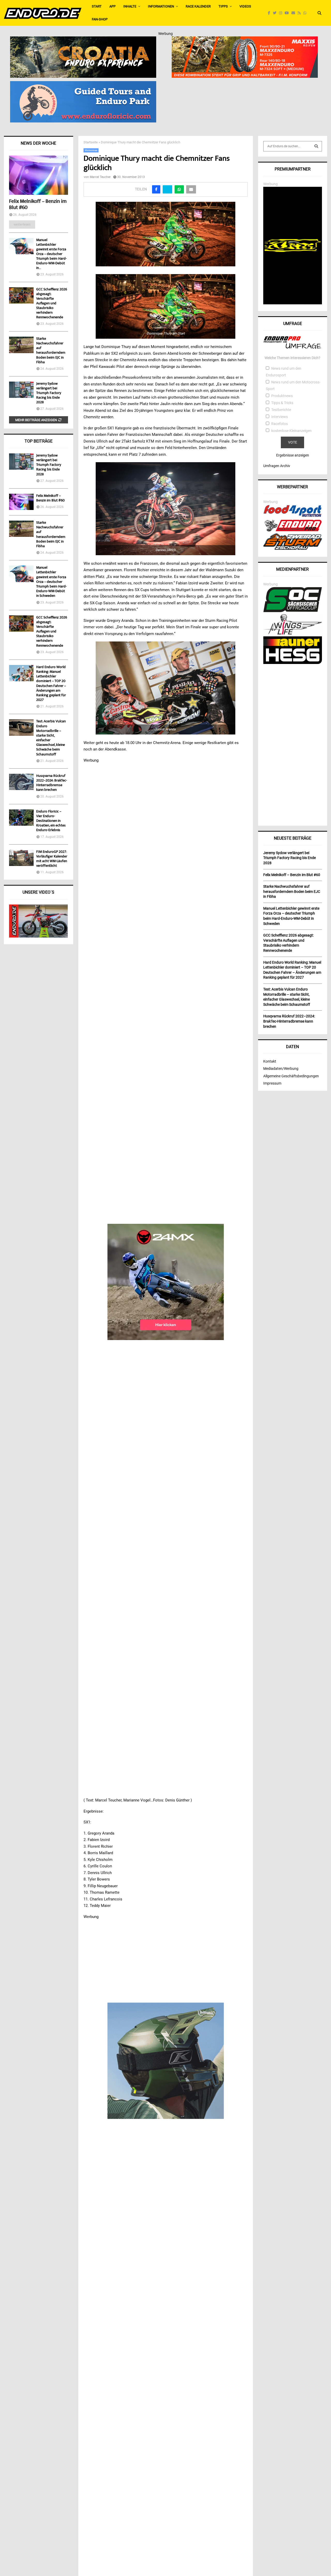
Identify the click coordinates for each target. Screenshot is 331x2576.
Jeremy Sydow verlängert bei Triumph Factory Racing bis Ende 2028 (49, 393)
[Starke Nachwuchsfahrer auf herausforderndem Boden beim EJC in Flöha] (21, 345)
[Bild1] (83, 40)
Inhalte (130, 6)
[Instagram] (282, 13)
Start (97, 6)
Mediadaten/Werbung (281, 1069)
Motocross (91, 150)
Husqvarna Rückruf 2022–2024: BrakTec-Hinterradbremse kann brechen (52, 783)
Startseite (91, 142)
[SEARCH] (316, 146)
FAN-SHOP (100, 19)
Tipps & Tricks (282, 403)
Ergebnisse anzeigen (293, 455)
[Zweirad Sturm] (293, 548)
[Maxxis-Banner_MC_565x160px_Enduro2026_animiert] (245, 40)
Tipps (223, 6)
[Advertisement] (293, 743)
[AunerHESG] (293, 663)
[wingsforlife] (293, 633)
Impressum (272, 1083)
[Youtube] (288, 13)
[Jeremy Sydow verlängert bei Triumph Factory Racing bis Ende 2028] (21, 390)
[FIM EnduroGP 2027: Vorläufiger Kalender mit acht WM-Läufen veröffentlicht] (21, 858)
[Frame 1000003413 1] (166, 1282)
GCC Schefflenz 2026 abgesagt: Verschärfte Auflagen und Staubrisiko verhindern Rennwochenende (52, 304)
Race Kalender (198, 6)
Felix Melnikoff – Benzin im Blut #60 (38, 205)
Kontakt (270, 1061)
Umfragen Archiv (277, 466)
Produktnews (282, 396)
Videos (245, 6)
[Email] (295, 13)
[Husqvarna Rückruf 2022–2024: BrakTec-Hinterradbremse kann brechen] (21, 782)
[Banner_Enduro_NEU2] (83, 84)
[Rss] (300, 13)
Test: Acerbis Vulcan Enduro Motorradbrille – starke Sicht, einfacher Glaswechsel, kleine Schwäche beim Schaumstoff (51, 738)
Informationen (161, 6)
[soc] (293, 611)
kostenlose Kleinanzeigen (291, 431)
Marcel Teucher (100, 177)
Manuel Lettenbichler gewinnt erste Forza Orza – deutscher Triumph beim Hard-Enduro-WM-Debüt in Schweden (51, 582)
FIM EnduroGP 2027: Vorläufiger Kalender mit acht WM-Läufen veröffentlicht (52, 859)
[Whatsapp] (306, 13)
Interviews (280, 417)
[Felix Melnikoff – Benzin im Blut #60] (39, 175)
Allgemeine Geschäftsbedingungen (291, 1076)
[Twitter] (276, 13)
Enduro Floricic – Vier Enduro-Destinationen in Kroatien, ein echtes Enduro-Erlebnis (51, 821)
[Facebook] (270, 13)
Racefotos (280, 424)
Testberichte (281, 410)
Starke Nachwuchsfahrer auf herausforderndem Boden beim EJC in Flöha (51, 351)
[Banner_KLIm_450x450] (166, 2061)
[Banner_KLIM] (293, 303)
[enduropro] (293, 530)
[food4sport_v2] (293, 517)
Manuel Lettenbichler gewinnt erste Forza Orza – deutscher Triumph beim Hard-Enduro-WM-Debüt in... (51, 254)
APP (112, 6)
